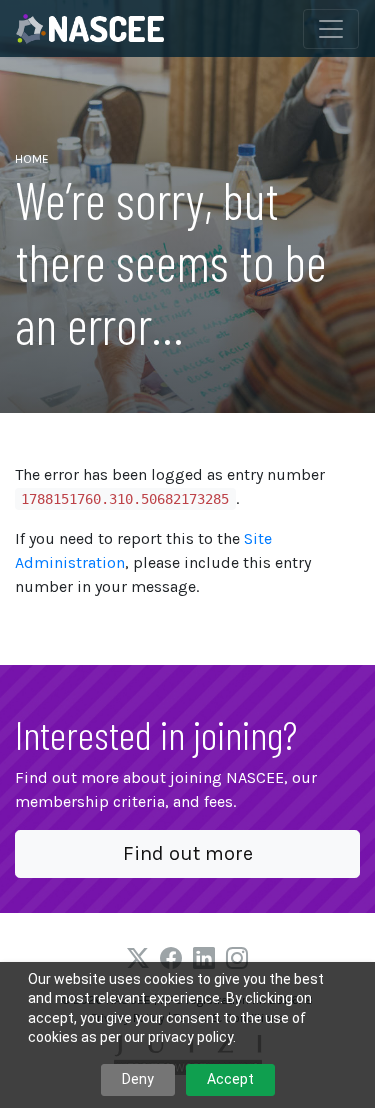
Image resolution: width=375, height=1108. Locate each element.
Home (32, 159)
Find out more (188, 853)
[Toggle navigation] (331, 29)
